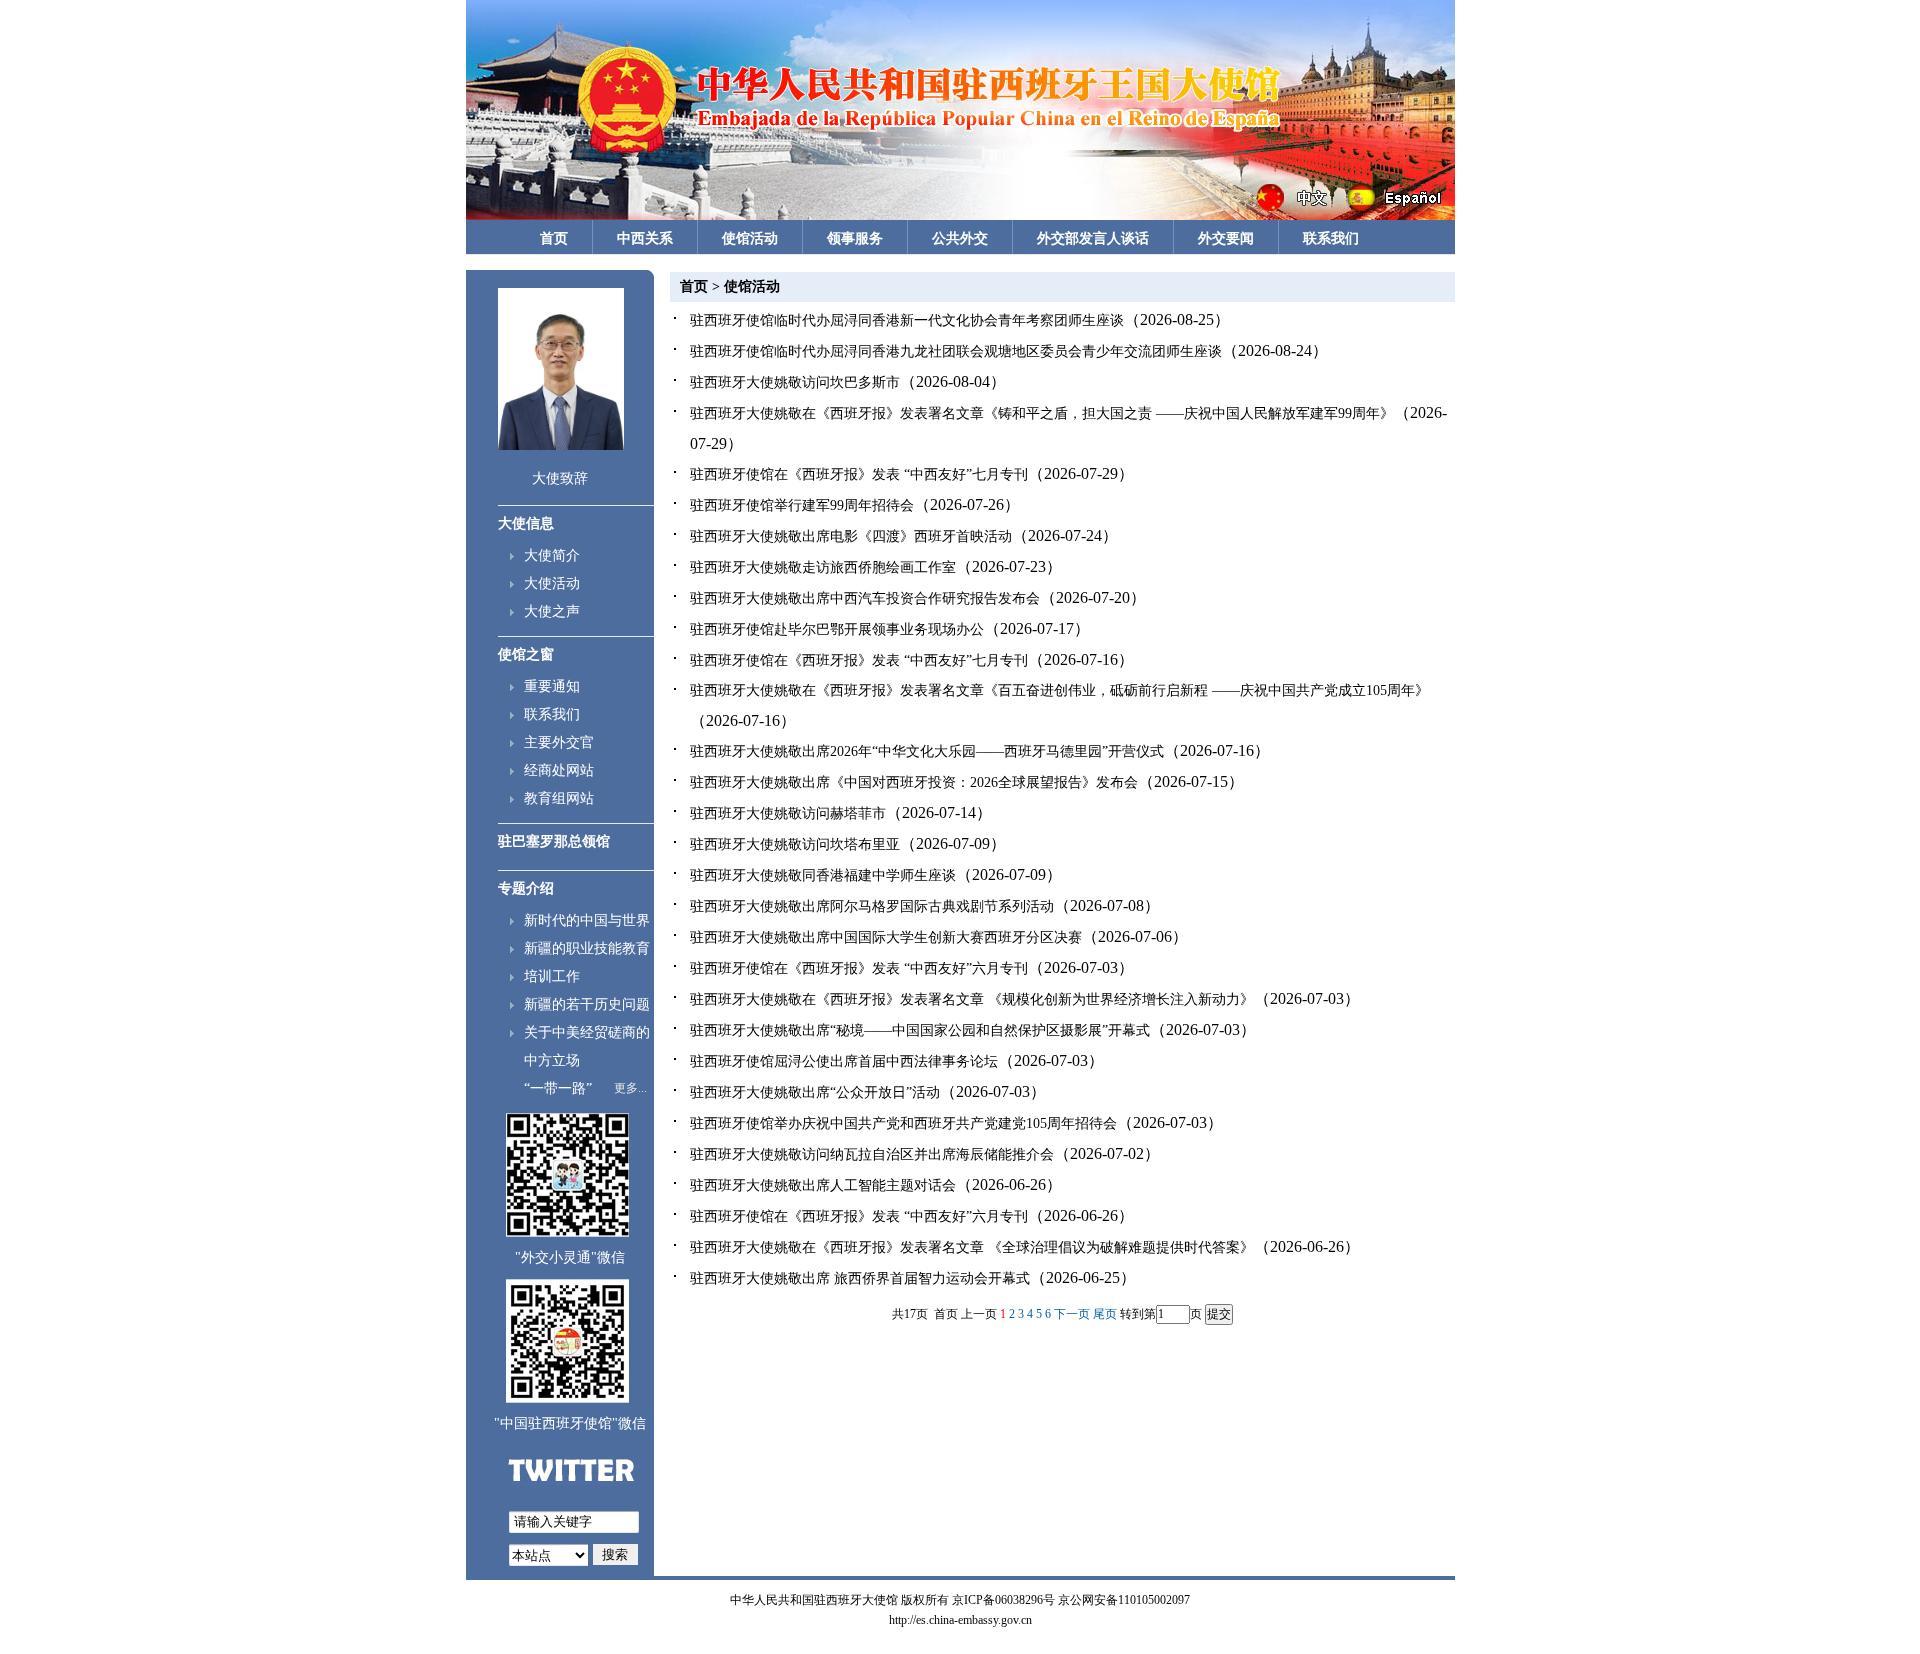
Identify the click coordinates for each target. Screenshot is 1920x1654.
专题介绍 (526, 888)
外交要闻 (1226, 238)
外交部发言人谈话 (1093, 238)
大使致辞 (560, 478)
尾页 (1105, 1314)
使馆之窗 (526, 654)
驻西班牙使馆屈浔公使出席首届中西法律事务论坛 (844, 1061)
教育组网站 (559, 798)
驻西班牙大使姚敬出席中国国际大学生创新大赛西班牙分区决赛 (886, 937)
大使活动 (552, 583)
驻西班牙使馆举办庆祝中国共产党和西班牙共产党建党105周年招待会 (903, 1123)
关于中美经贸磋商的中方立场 (587, 1046)
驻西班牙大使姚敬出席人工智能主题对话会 (823, 1185)
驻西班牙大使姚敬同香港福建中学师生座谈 (823, 875)
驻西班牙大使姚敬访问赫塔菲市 (788, 813)
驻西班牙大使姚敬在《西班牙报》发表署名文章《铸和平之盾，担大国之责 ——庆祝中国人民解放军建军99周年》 (1042, 413)
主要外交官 (559, 742)
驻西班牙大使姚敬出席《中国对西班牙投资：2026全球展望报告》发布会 (914, 782)
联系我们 (1331, 238)
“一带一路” (558, 1088)
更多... (630, 1088)
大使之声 (552, 611)
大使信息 (526, 523)
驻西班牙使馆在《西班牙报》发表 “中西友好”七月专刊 (859, 474)
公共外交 (960, 238)
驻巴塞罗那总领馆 (554, 841)
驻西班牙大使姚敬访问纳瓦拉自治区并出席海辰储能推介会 (872, 1154)
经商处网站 (559, 770)
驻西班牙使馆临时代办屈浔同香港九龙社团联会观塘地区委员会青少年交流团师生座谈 (956, 351)
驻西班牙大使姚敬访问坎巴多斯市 (795, 382)
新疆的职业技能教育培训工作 (587, 962)
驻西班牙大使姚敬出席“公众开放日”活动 (815, 1092)
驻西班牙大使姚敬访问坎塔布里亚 (795, 844)
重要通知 (552, 686)
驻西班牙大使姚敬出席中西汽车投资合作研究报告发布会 (865, 598)
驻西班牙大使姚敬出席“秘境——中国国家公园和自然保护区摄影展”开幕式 (920, 1030)
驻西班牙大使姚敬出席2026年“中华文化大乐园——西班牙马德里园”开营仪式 (927, 751)
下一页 (1072, 1314)
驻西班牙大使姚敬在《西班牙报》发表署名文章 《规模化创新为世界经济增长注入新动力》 (972, 999)
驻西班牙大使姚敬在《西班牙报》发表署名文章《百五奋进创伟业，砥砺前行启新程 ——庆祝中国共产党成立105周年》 (1059, 690)
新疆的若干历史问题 (587, 1004)
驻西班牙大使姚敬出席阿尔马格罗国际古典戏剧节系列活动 (872, 906)
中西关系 (645, 238)
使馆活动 (750, 238)
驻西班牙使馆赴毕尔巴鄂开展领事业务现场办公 (837, 629)
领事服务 (855, 238)
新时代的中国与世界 (587, 920)
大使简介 (552, 555)
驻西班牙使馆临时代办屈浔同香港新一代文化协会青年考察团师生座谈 (907, 320)
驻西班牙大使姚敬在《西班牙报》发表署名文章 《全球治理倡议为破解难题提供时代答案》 (972, 1247)
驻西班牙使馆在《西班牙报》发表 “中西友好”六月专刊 (859, 968)
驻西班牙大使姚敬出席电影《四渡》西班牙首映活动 (851, 536)
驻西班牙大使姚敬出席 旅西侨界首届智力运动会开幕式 (860, 1278)
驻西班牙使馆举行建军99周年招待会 (802, 505)
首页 (554, 238)
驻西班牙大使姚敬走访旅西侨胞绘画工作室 (823, 567)
